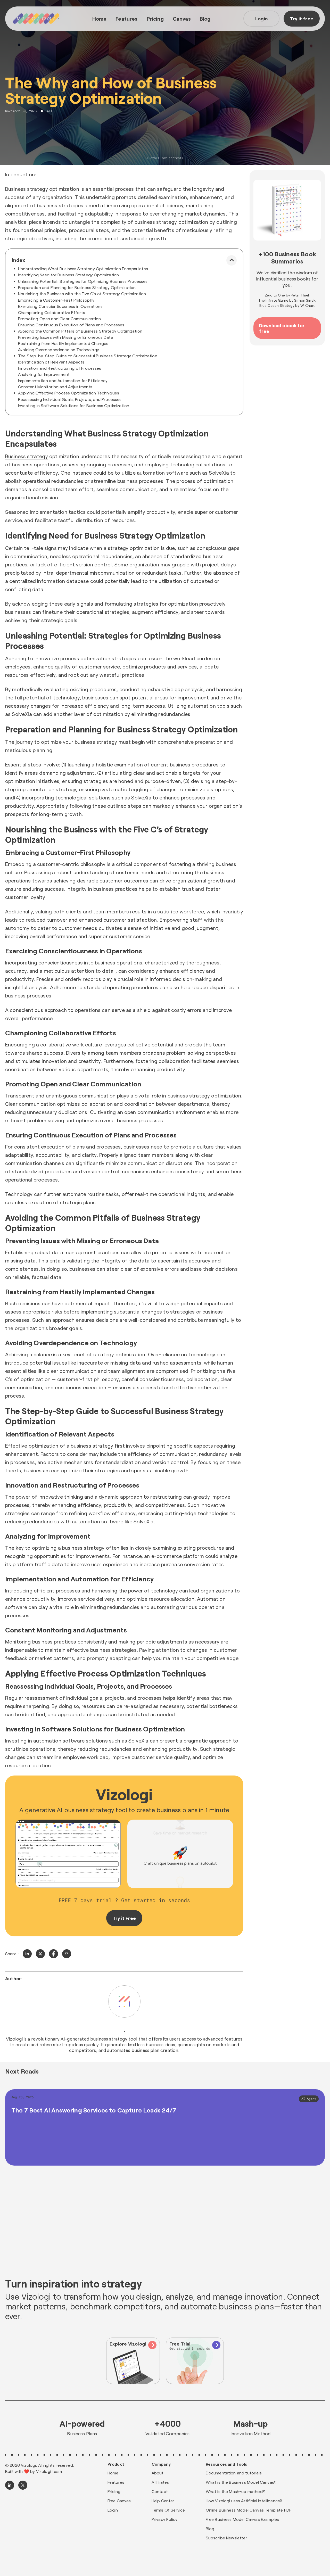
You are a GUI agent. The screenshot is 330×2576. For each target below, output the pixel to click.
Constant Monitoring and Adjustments (55, 387)
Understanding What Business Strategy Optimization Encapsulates (83, 269)
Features (126, 19)
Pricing (155, 19)
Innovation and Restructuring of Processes (60, 368)
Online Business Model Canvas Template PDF (249, 2510)
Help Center (163, 2501)
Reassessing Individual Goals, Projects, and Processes (70, 399)
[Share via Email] (67, 1954)
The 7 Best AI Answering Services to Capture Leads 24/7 (94, 2110)
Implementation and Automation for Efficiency (63, 380)
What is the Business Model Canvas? (241, 2482)
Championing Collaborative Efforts (52, 312)
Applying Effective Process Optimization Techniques (69, 393)
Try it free (302, 19)
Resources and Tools (226, 2464)
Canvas (182, 19)
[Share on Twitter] (40, 1954)
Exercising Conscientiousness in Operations (60, 306)
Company (161, 2464)
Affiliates (160, 2482)
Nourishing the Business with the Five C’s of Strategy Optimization (82, 294)
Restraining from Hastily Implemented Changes (63, 343)
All (50, 111)
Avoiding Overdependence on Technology (59, 349)
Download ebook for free (282, 328)
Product (116, 2464)
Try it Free (124, 1918)
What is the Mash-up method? (235, 2491)
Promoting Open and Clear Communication (59, 319)
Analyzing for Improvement (44, 374)
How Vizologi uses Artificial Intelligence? (244, 2501)
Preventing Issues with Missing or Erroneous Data (66, 337)
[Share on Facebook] (53, 1954)
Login (261, 19)
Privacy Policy (164, 2519)
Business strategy (27, 456)
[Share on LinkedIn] (27, 1954)
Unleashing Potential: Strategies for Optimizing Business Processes (83, 281)
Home (100, 19)
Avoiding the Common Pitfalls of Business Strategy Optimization (80, 331)
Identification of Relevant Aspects (51, 362)
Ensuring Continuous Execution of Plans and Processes (71, 325)
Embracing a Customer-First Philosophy (56, 300)
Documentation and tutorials (234, 2473)
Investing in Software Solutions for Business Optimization (74, 405)
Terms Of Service (168, 2510)
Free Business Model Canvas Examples (242, 2519)
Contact (160, 2491)
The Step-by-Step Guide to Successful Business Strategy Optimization (88, 356)
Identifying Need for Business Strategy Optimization (68, 275)
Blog (205, 19)
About (158, 2473)
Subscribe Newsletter (226, 2538)
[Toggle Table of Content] (232, 260)
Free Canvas (119, 2501)
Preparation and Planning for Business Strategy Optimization (77, 287)
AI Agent (309, 2099)
